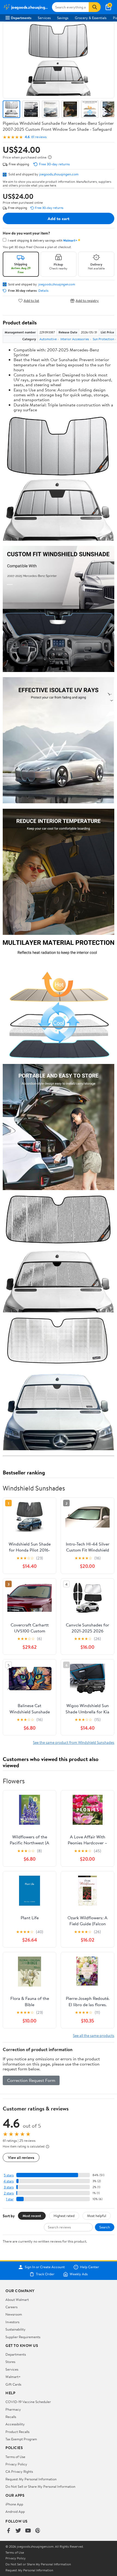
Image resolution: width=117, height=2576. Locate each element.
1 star (10, 2199)
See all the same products (94, 2035)
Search (105, 2227)
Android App (15, 2511)
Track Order (45, 2274)
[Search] (95, 7)
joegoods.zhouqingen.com (59, 174)
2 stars (9, 2193)
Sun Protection (103, 339)
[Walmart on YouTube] (28, 2531)
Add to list (31, 301)
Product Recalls (17, 2432)
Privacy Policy (16, 2464)
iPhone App (14, 2504)
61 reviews (39, 137)
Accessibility (15, 2424)
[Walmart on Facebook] (8, 2531)
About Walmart (17, 2300)
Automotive (48, 339)
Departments (21, 18)
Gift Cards (13, 2384)
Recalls (11, 2417)
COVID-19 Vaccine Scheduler (28, 2402)
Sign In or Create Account (45, 2267)
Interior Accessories (75, 339)
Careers (11, 2307)
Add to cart (59, 218)
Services (44, 18)
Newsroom (14, 2314)
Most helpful (97, 2216)
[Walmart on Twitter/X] (18, 2531)
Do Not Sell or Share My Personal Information (40, 2486)
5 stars (9, 2175)
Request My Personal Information (31, 2479)
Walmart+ (13, 2377)
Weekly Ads (79, 2274)
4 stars (9, 2181)
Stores (10, 2362)
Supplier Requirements (23, 2337)
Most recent (32, 2216)
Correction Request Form (31, 2080)
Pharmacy (13, 2409)
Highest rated (64, 2216)
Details (43, 291)
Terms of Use (15, 2457)
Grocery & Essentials (91, 18)
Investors (12, 2322)
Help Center (90, 2267)
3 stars (9, 2187)
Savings (63, 18)
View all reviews (21, 2157)
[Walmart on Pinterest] (38, 2531)
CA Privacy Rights (19, 2471)
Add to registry (87, 301)
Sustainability (16, 2329)
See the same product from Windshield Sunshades (74, 1742)
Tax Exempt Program (21, 2439)
